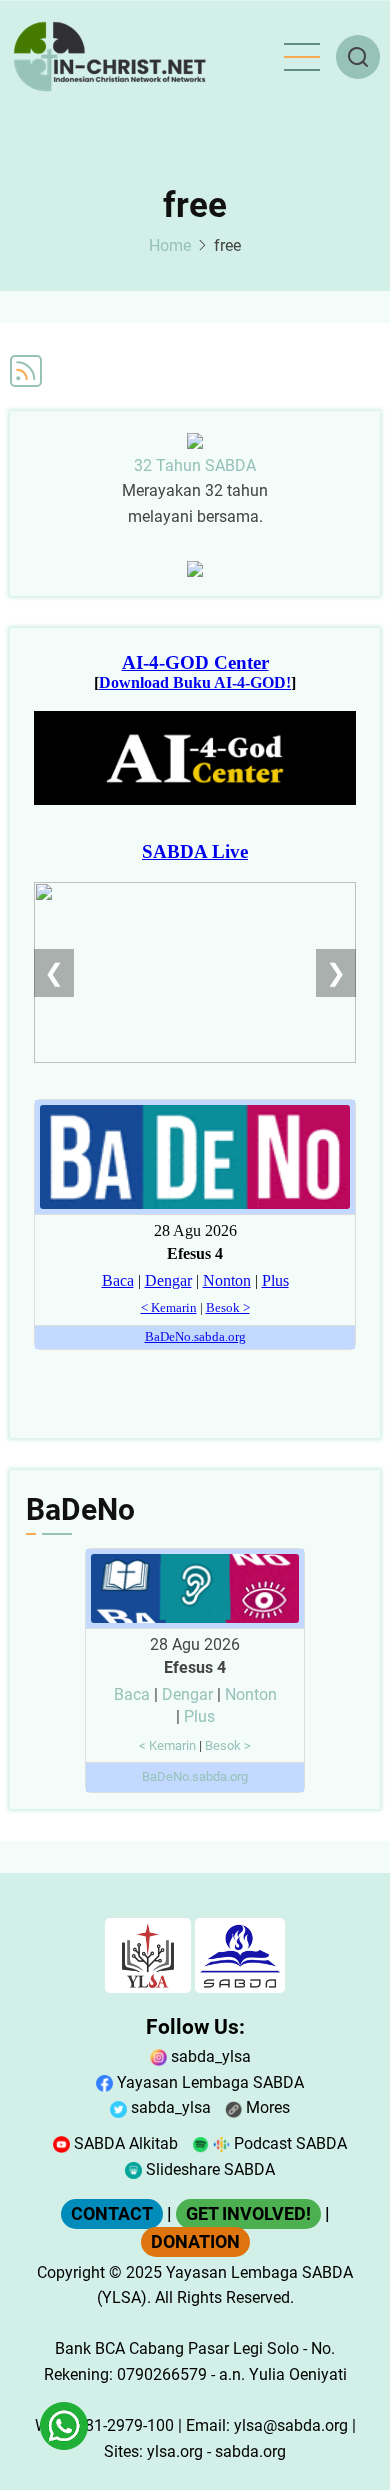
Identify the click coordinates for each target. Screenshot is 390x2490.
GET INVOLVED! (248, 2214)
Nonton (251, 1694)
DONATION (195, 2242)
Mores (266, 2107)
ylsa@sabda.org (291, 2425)
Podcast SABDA (288, 2143)
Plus (199, 1716)
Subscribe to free (26, 371)
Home (170, 245)
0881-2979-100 (120, 2425)
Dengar (187, 1694)
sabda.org (250, 2451)
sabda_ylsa (209, 2056)
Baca (132, 1694)
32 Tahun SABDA (195, 465)
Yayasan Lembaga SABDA (208, 2082)
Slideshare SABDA (208, 2169)
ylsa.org (175, 2451)
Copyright (71, 2272)
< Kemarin (167, 1745)
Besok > (228, 1745)
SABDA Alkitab (124, 2143)
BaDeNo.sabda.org (195, 1776)
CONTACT (112, 2214)
